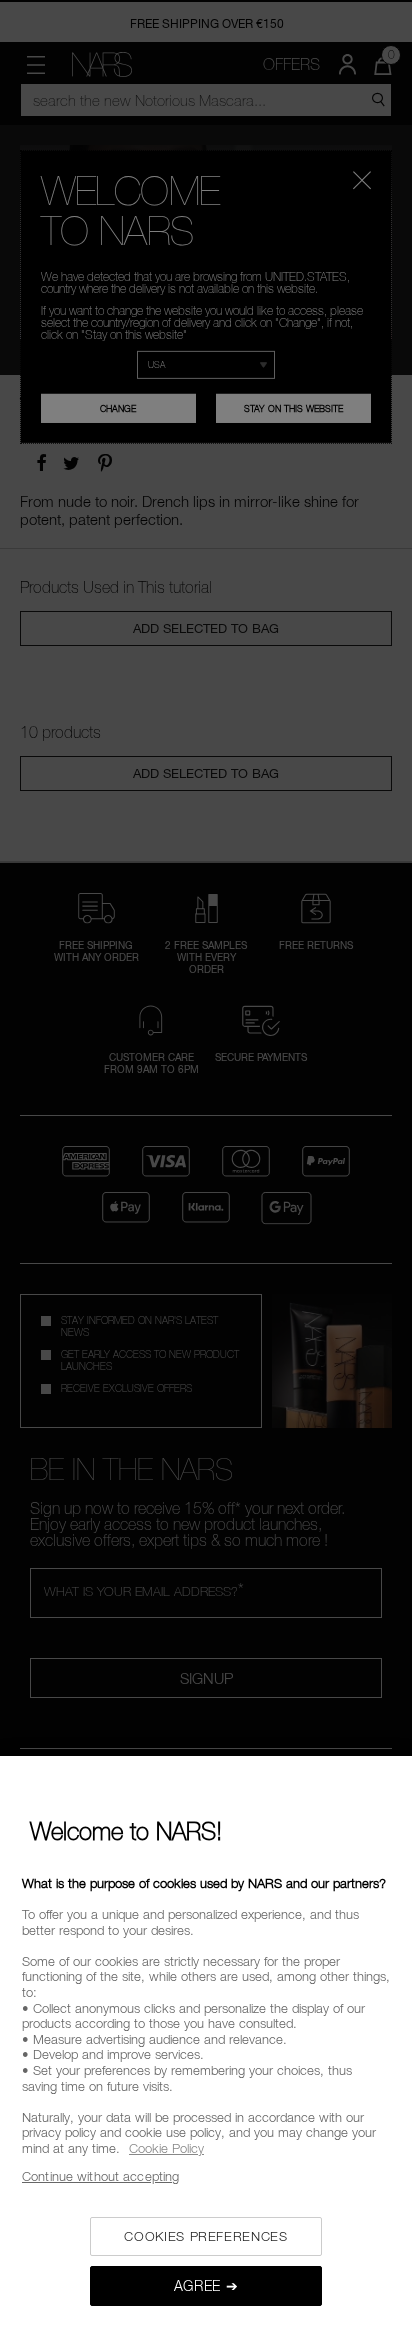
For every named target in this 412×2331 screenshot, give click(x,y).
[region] (206, 2043)
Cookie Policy (166, 2148)
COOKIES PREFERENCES (205, 2236)
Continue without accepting (100, 2176)
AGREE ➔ (206, 2285)
